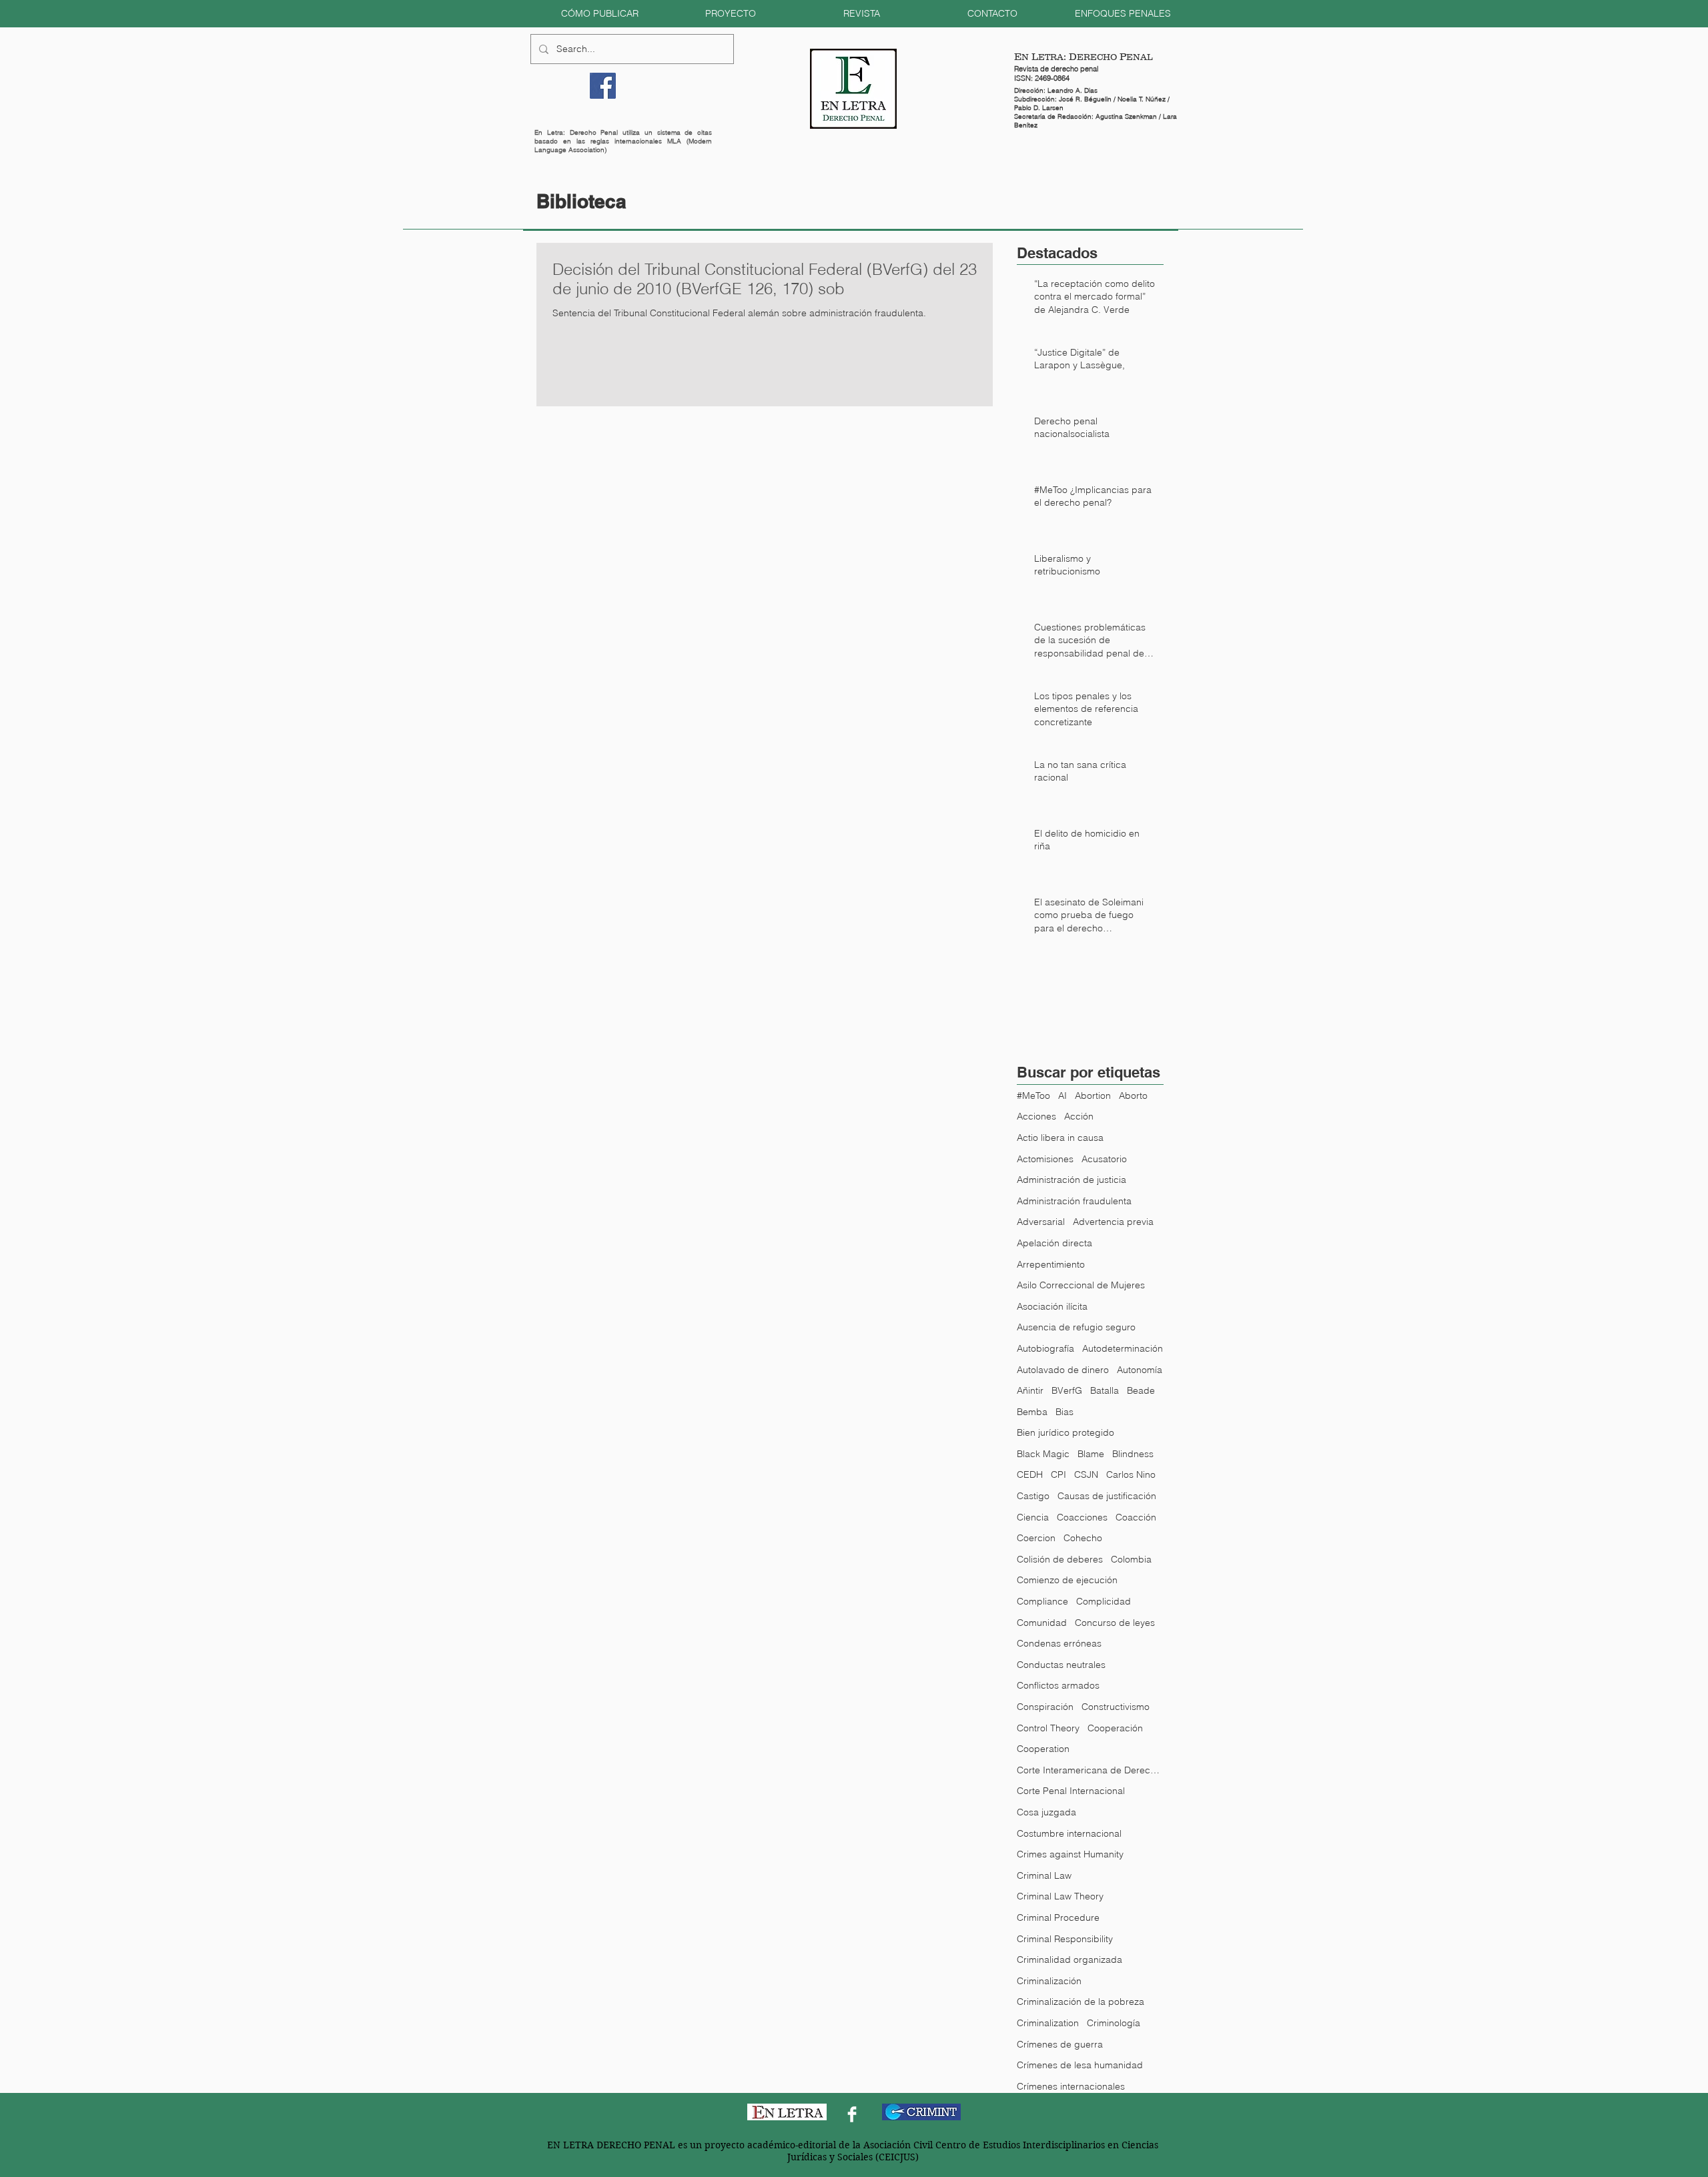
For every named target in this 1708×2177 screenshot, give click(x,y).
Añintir (1030, 1390)
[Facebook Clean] (852, 2114)
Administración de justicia (1072, 1180)
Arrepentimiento (1051, 1264)
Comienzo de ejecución (1067, 1580)
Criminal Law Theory (1060, 1896)
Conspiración (1045, 1707)
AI (1062, 1096)
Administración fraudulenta (1074, 1201)
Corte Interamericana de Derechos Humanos (1090, 1770)
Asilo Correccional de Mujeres (1081, 1285)
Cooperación (1115, 1728)
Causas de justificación (1107, 1496)
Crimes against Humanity (1070, 1854)
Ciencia (1033, 1517)
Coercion (1036, 1538)
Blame (1091, 1454)
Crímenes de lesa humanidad (1080, 2065)
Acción (1079, 1116)
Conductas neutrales (1061, 1665)
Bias (1064, 1412)
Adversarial (1041, 1222)
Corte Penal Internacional (1071, 1791)
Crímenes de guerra (1060, 2044)
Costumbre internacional (1069, 1833)
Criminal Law (1044, 1875)
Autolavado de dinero (1063, 1370)
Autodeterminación (1123, 1348)
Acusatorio (1104, 1159)
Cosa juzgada (1046, 1812)
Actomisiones (1045, 1159)
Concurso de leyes (1115, 1623)
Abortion (1093, 1096)
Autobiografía (1045, 1348)
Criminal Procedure (1058, 1917)
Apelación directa (1054, 1243)
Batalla (1105, 1390)
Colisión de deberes (1060, 1559)
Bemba (1032, 1412)
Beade (1141, 1390)
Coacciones (1082, 1517)
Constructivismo (1116, 1707)
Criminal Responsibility (1065, 1939)
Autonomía (1140, 1370)
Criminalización (1049, 1981)
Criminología (1114, 2023)
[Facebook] (603, 86)
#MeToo (1033, 1096)
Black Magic (1043, 1454)
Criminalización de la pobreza (1081, 2002)
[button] (600, 14)
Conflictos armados (1058, 1685)
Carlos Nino (1131, 1474)
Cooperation (1043, 1749)
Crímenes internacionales (1071, 2086)
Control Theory (1048, 1728)
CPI (1058, 1474)
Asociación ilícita (1052, 1306)
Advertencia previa (1113, 1222)
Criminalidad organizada (1070, 1960)
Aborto (1133, 1096)
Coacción (1136, 1517)
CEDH (1030, 1474)
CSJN (1086, 1474)
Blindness (1133, 1454)
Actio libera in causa (1060, 1138)
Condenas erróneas (1059, 1643)
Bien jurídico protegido (1065, 1432)
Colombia (1131, 1559)
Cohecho (1083, 1538)
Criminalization (1048, 2023)
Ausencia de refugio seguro (1076, 1327)
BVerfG (1067, 1390)
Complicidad (1104, 1601)
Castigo (1033, 1496)
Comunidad (1042, 1623)
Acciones (1036, 1116)
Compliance (1042, 1601)
